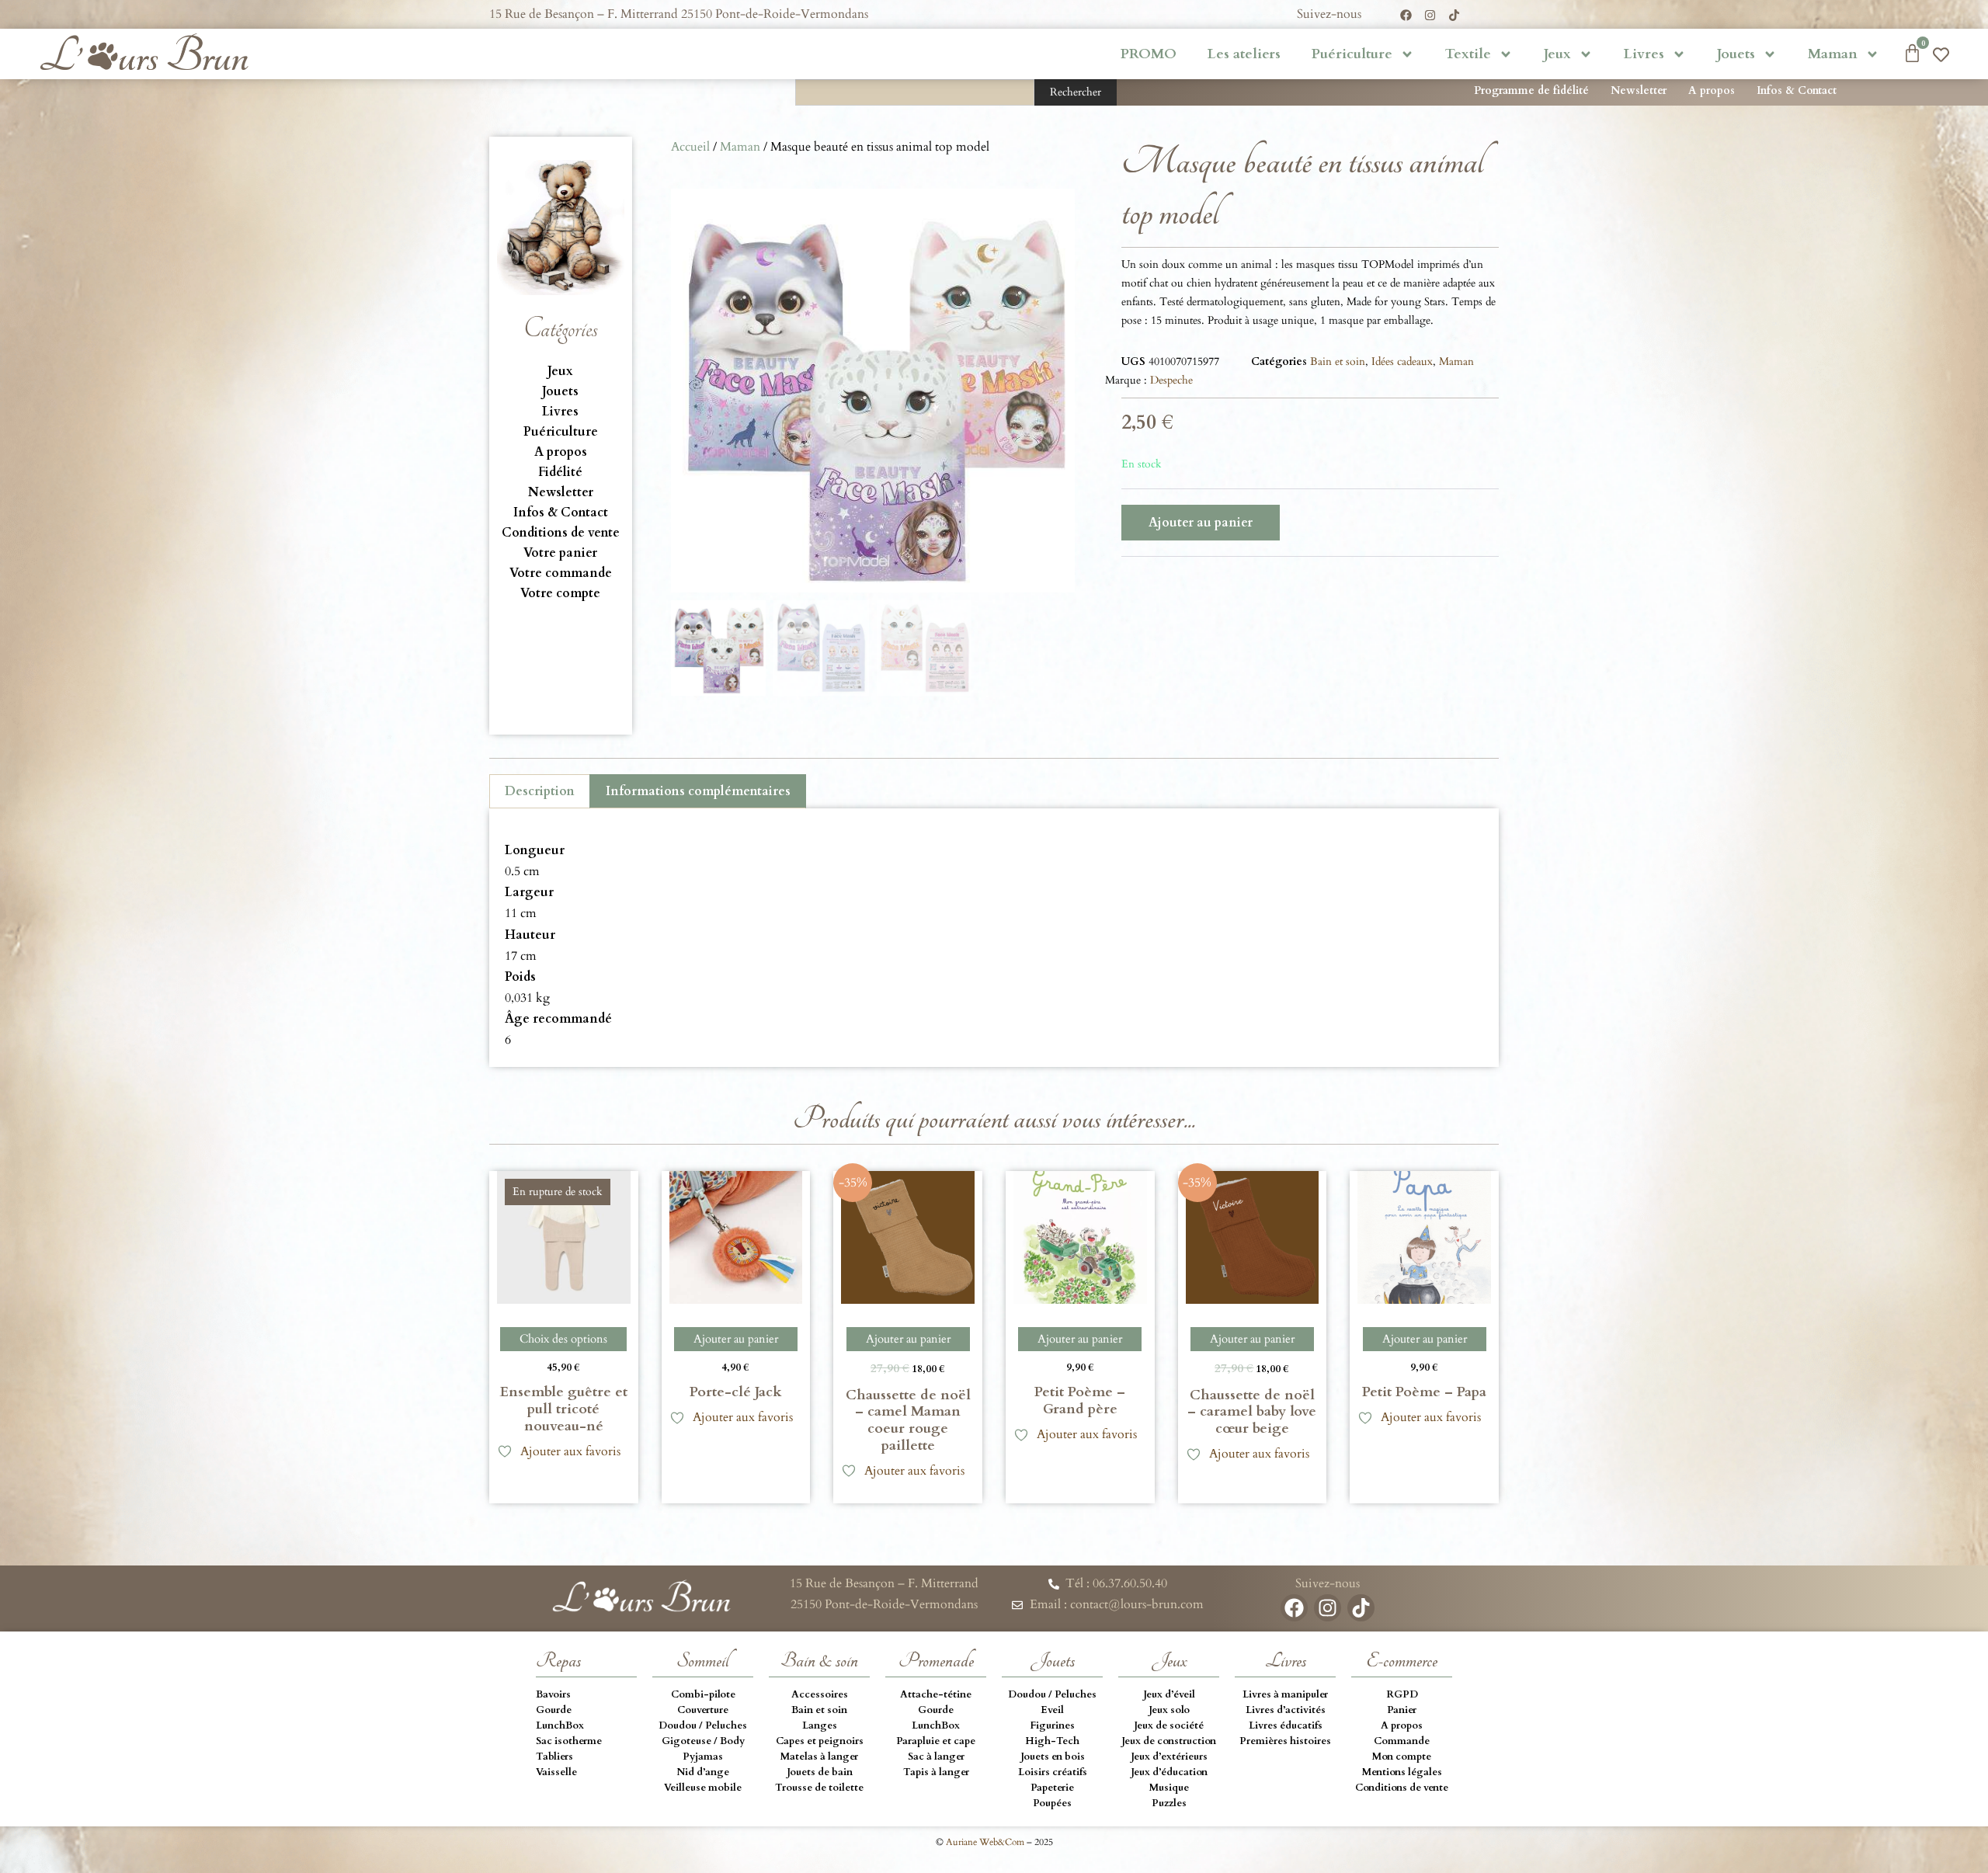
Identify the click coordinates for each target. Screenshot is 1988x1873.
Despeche (1171, 380)
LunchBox (560, 1725)
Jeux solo (1169, 1710)
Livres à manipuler (1285, 1694)
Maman (1833, 54)
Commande (1402, 1741)
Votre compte (560, 593)
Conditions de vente (561, 533)
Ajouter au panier (1201, 523)
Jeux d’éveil (1169, 1694)
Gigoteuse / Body (703, 1741)
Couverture (703, 1710)
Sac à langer (936, 1757)
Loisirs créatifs (1053, 1772)
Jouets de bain (820, 1772)
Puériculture (1352, 54)
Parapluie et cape (936, 1741)
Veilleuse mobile (703, 1788)
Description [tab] (540, 791)
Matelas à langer (819, 1757)
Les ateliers (1244, 54)
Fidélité (560, 472)
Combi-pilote (703, 1694)
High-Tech (1052, 1741)
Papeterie (1052, 1788)
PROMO (1149, 54)
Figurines (1052, 1725)
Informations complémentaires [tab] (698, 791)
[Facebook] (1406, 15)
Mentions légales (1402, 1772)
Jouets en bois (1053, 1757)
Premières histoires (1285, 1741)
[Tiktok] (1454, 15)
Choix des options (563, 1339)
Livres (1644, 54)
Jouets (1736, 54)
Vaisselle (556, 1772)
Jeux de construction (1169, 1741)
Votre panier (560, 553)
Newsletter (1639, 90)
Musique (1169, 1788)
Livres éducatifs (1286, 1725)
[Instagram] (1430, 15)
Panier (1402, 1710)
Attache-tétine (936, 1694)
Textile (1468, 54)
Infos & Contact (1797, 90)
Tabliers (554, 1757)
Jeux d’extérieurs (1169, 1757)
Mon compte (1402, 1757)
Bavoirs (553, 1694)
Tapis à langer (936, 1772)
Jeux (1557, 54)
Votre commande (561, 573)
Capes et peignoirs (820, 1741)
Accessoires (820, 1694)
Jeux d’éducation (1169, 1772)
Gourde (554, 1710)
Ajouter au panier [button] (736, 1339)
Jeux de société (1169, 1725)
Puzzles (1169, 1803)
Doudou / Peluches (703, 1725)
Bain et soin (1338, 361)
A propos (1712, 90)
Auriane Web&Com (985, 1842)
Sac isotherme (569, 1741)
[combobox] (915, 92)
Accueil (690, 147)
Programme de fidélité (1531, 90)
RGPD (1402, 1694)
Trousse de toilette (819, 1788)
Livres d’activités (1286, 1710)
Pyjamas (703, 1757)
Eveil (1052, 1710)
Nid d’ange (703, 1772)
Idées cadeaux (1402, 361)
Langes (820, 1725)
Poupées (1052, 1803)
